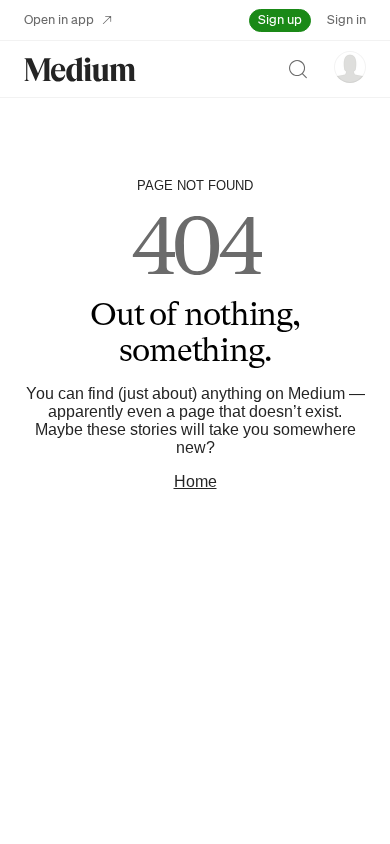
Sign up (280, 19)
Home (195, 481)
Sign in (346, 19)
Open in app (59, 19)
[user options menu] (350, 67)
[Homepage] (80, 69)
